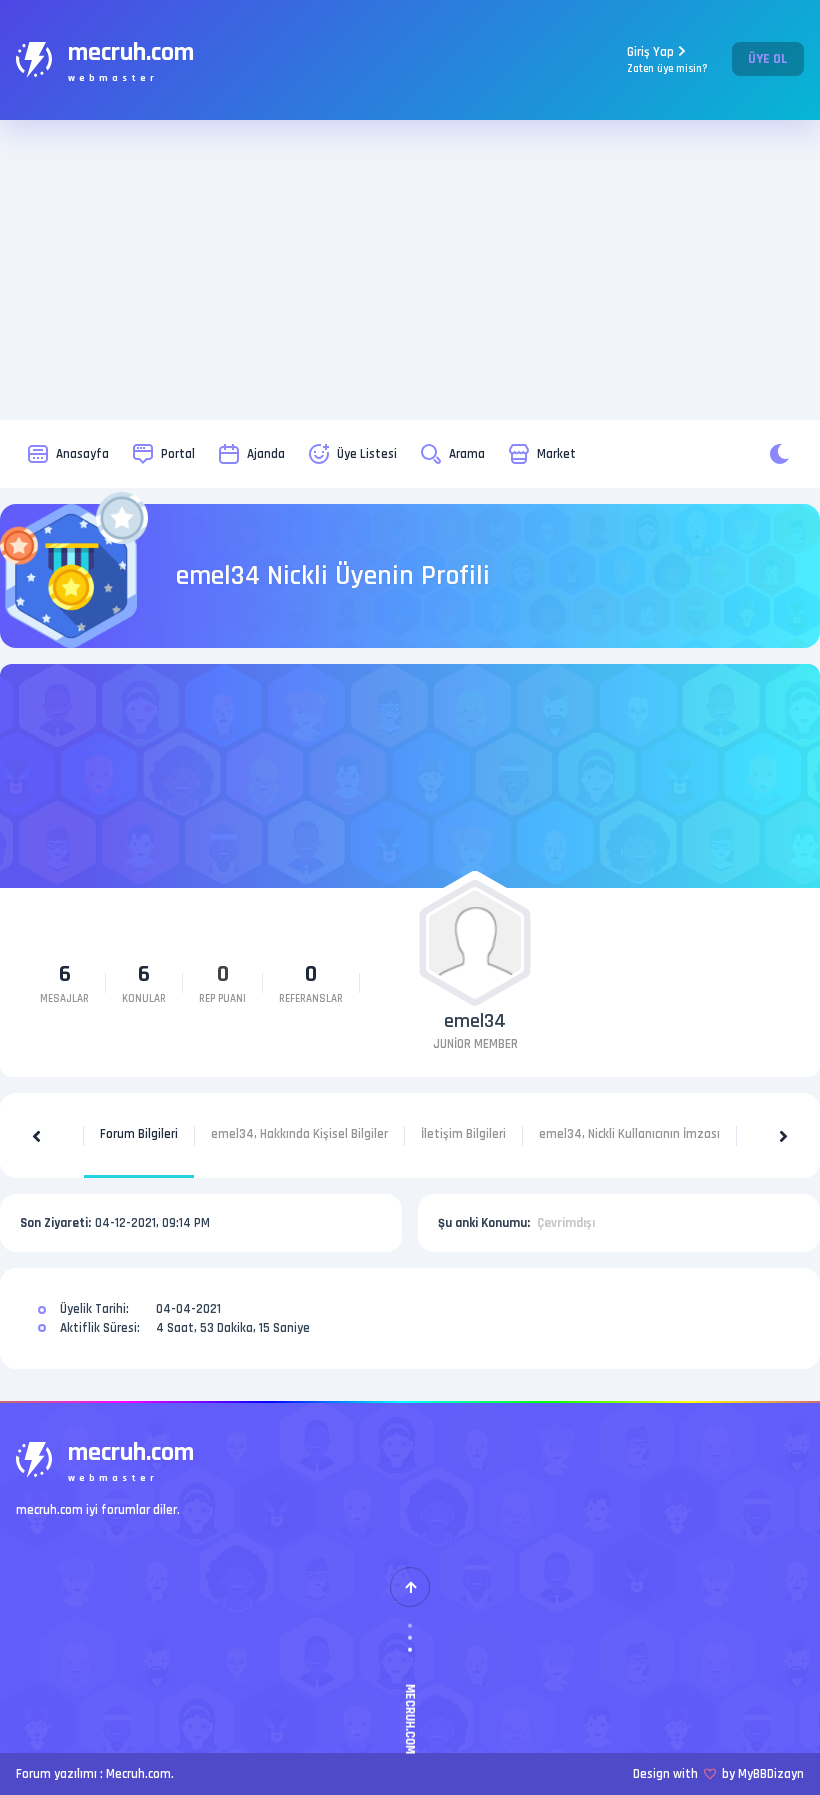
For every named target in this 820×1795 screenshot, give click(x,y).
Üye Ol (768, 59)
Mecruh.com (138, 1774)
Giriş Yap (667, 59)
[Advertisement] (410, 270)
